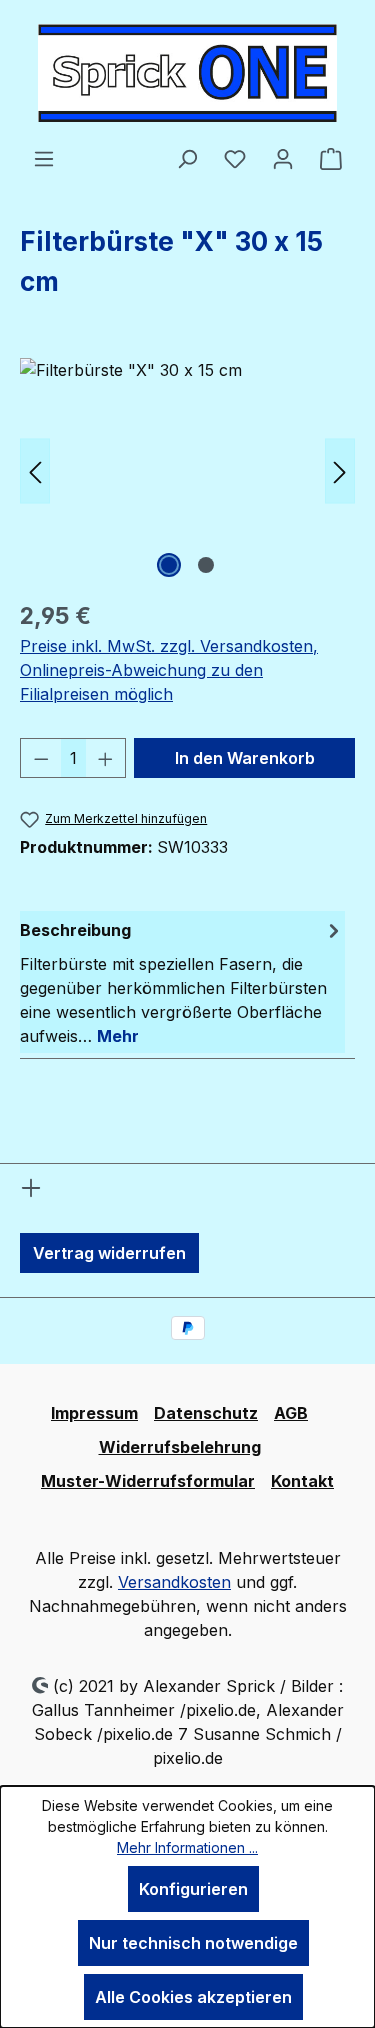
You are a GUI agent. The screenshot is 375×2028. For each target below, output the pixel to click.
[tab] (182, 982)
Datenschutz (206, 1413)
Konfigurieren (193, 1889)
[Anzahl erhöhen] (106, 758)
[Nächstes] (340, 470)
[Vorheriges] (35, 470)
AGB (291, 1413)
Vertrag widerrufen (109, 1253)
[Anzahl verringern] (41, 758)
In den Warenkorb (245, 758)
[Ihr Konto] (283, 158)
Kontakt (302, 1481)
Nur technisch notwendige (193, 1943)
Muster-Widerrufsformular (148, 1481)
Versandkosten (174, 1582)
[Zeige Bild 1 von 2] (169, 565)
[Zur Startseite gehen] (187, 73)
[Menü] (44, 158)
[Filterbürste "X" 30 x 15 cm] (187, 470)
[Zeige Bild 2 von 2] (206, 565)
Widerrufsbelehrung (180, 1447)
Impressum (94, 1413)
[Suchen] (187, 158)
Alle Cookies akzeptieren (193, 1997)
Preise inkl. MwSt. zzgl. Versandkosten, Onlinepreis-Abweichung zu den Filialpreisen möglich (169, 670)
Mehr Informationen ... (187, 1847)
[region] (187, 470)
